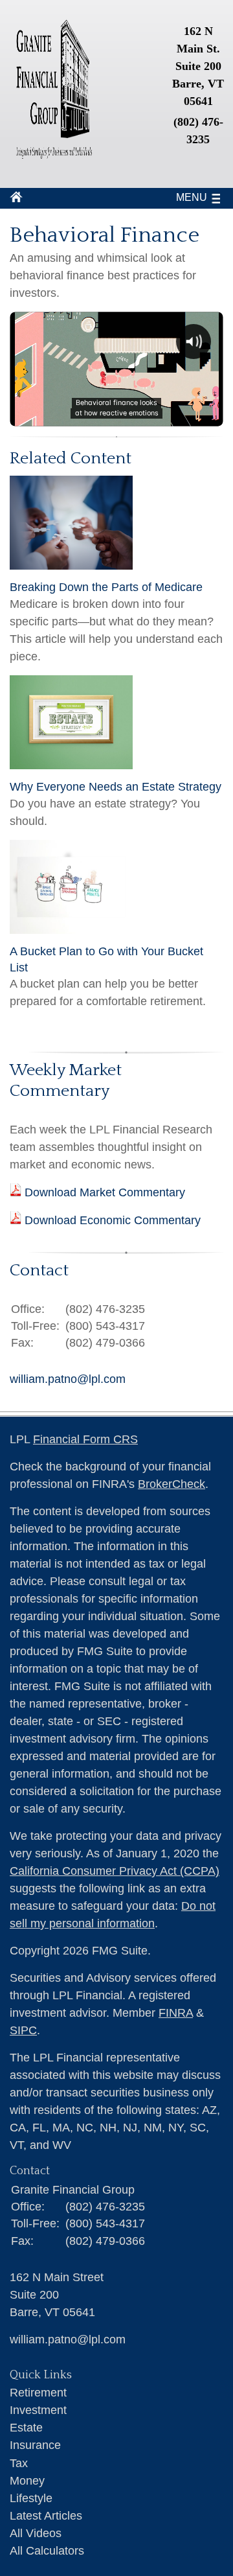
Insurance (35, 2445)
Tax (19, 2463)
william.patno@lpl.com (68, 1379)
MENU (192, 197)
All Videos (36, 2533)
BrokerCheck (172, 1484)
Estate (26, 2428)
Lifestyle (31, 2498)
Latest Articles (46, 2516)
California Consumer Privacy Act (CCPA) (115, 1871)
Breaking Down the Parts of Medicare (106, 587)
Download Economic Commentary (111, 1220)
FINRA (176, 2013)
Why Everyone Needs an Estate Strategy (116, 787)
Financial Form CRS (85, 1439)
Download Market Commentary (103, 1192)
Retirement (38, 2393)
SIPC (23, 2030)
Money (27, 2481)
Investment (38, 2410)
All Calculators (47, 2551)
